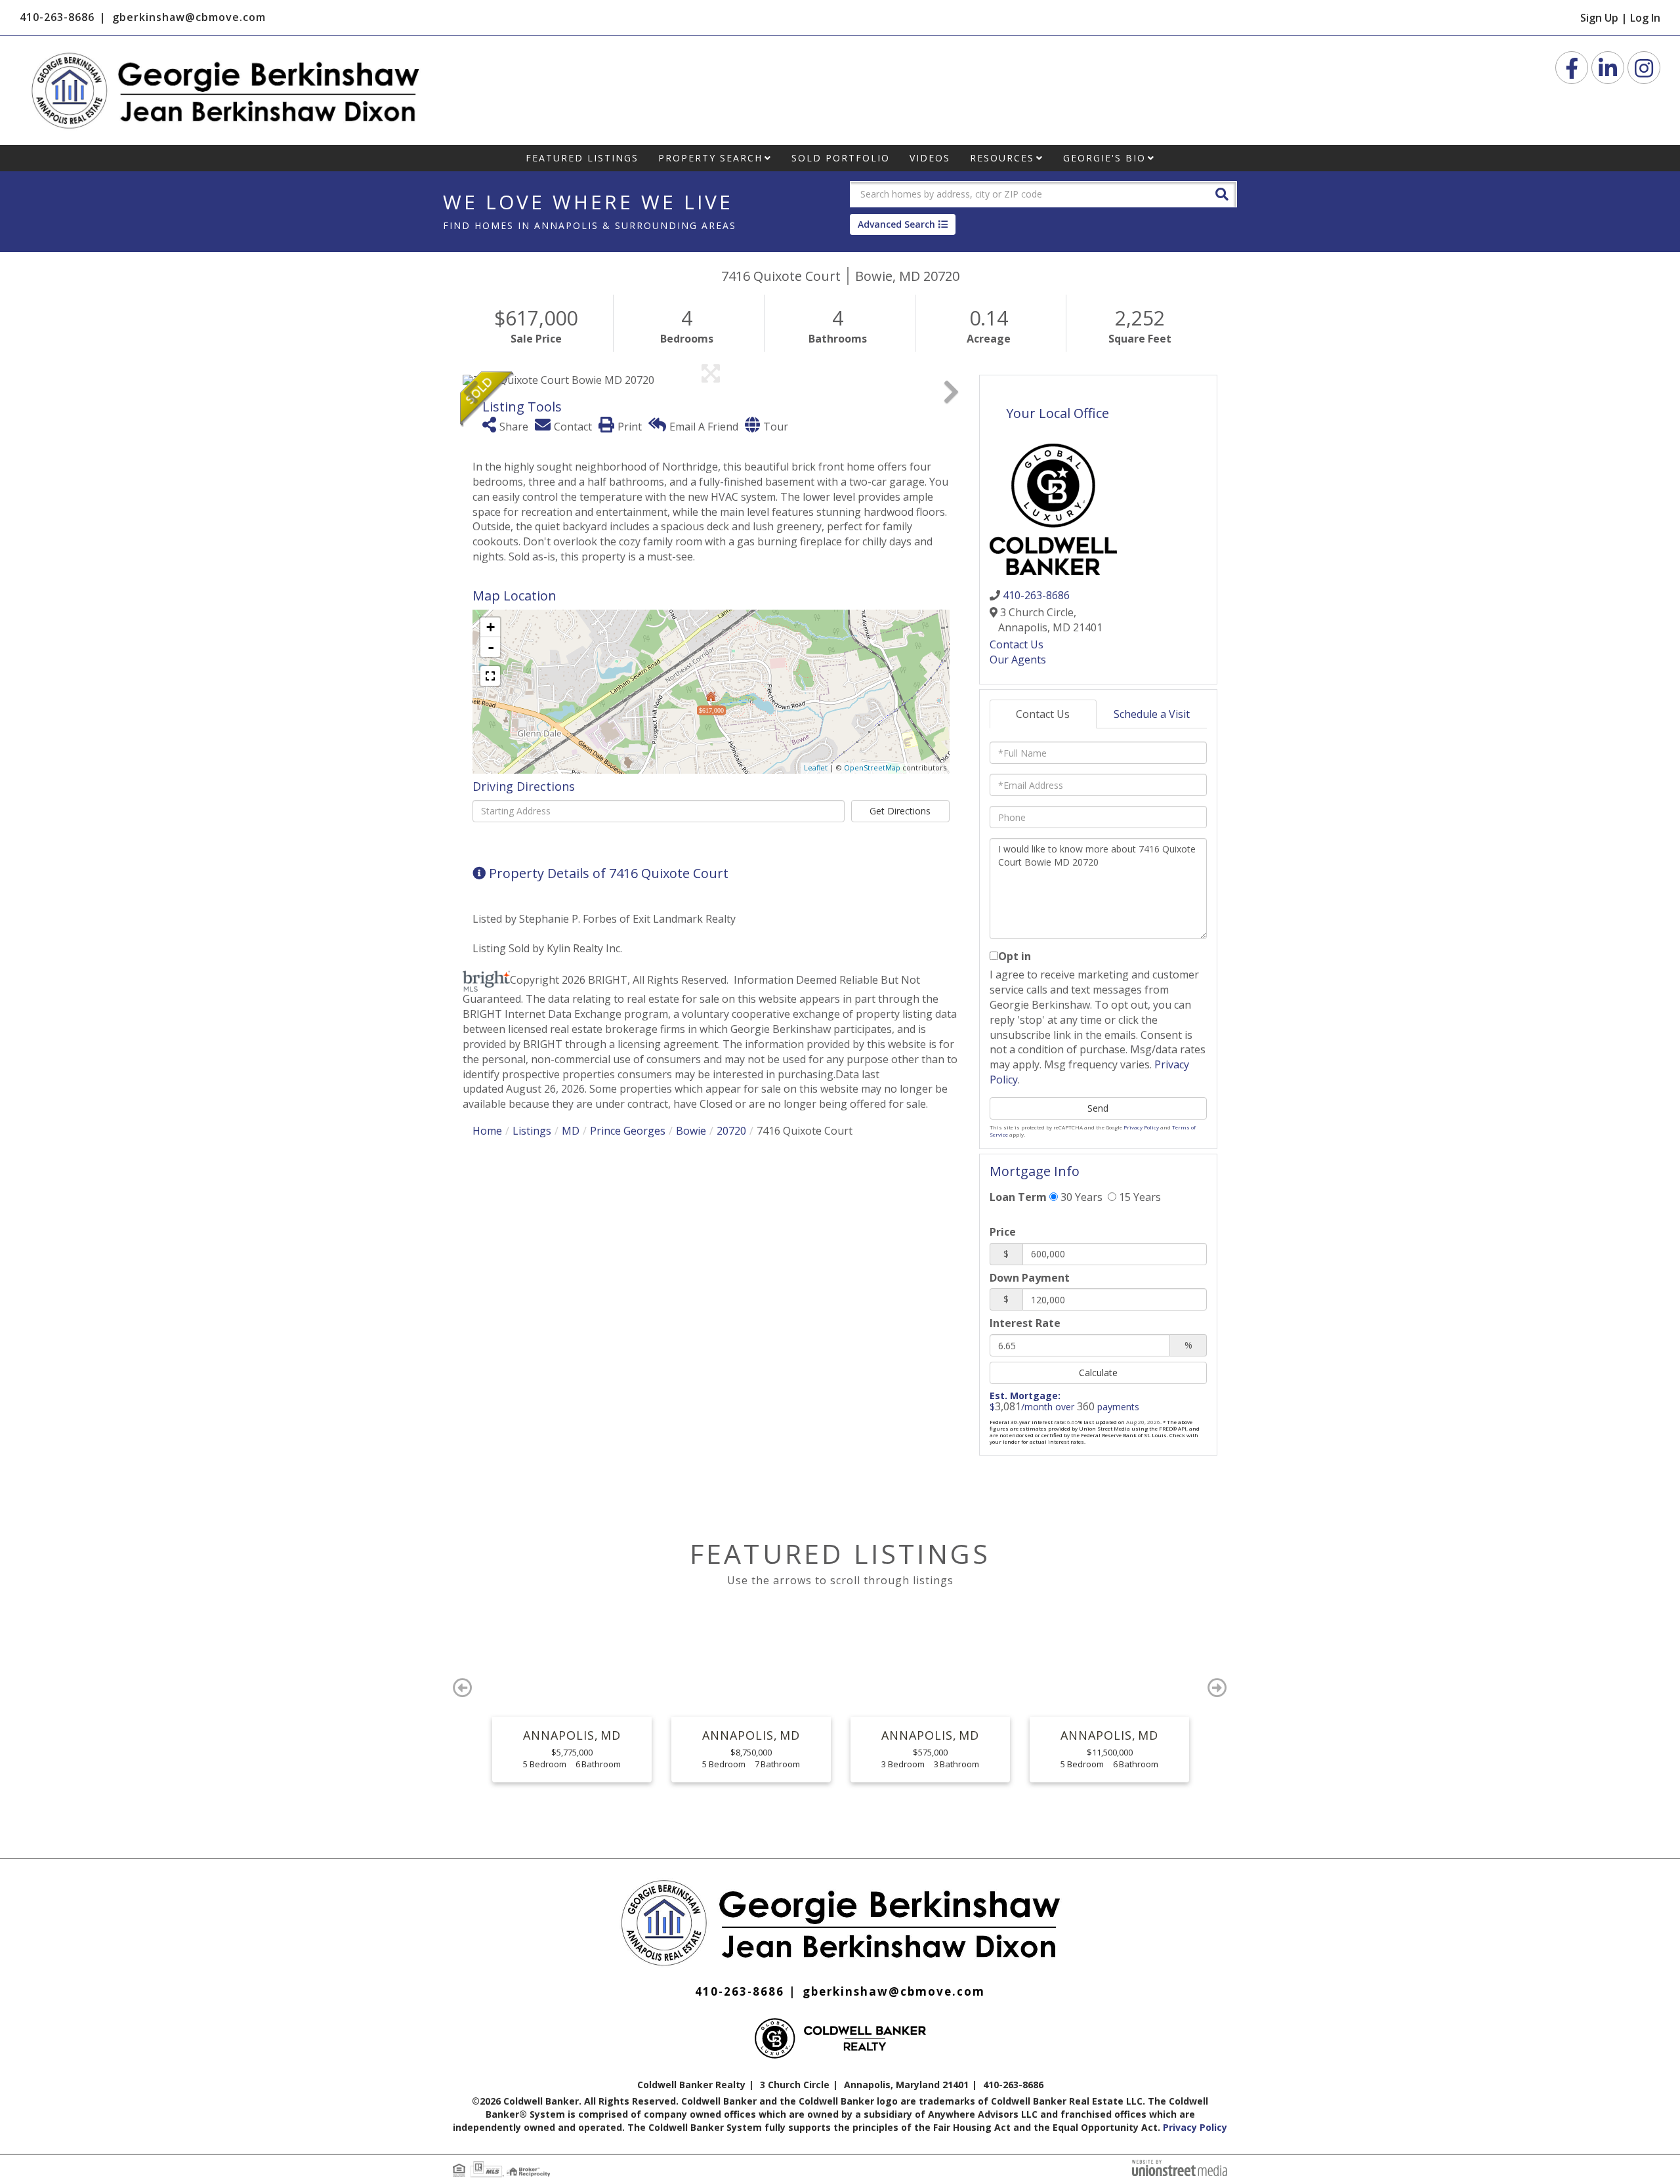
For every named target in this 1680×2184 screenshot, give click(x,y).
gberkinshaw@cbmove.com (189, 17)
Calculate (1098, 1373)
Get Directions (900, 811)
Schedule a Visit (1152, 714)
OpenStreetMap (872, 767)
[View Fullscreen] (490, 676)
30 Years (1080, 1197)
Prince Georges (628, 1131)
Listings (532, 1131)
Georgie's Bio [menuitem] (1104, 158)
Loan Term (1018, 1197)
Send (1098, 1108)
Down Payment (1030, 1278)
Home (487, 1131)
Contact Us (1017, 644)
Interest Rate (1025, 1323)
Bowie (691, 1131)
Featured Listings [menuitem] (582, 158)
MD (571, 1131)
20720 (731, 1131)
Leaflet (816, 767)
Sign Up (1599, 18)
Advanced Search (896, 224)
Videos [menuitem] (930, 158)
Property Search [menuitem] (710, 158)
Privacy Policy (1141, 1127)
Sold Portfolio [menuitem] (841, 158)
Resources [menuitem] (1002, 158)
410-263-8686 (57, 17)
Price (1003, 1232)
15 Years (1139, 1197)
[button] (1222, 193)
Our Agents (1018, 660)
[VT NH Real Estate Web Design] (1180, 2167)
